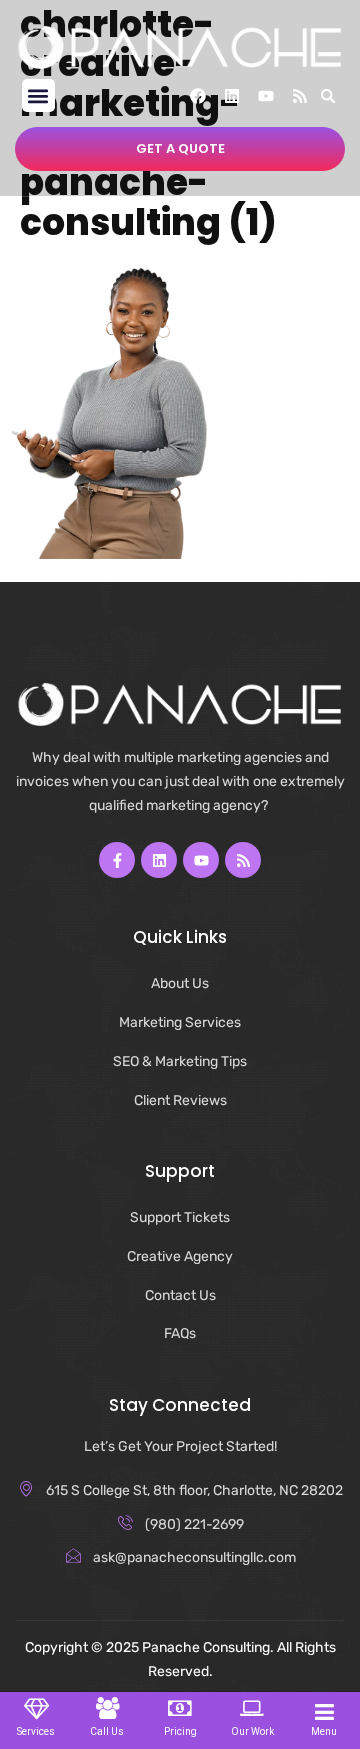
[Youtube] (266, 96)
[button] (38, 95)
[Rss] (300, 96)
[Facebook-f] (117, 860)
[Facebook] (198, 96)
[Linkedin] (232, 96)
